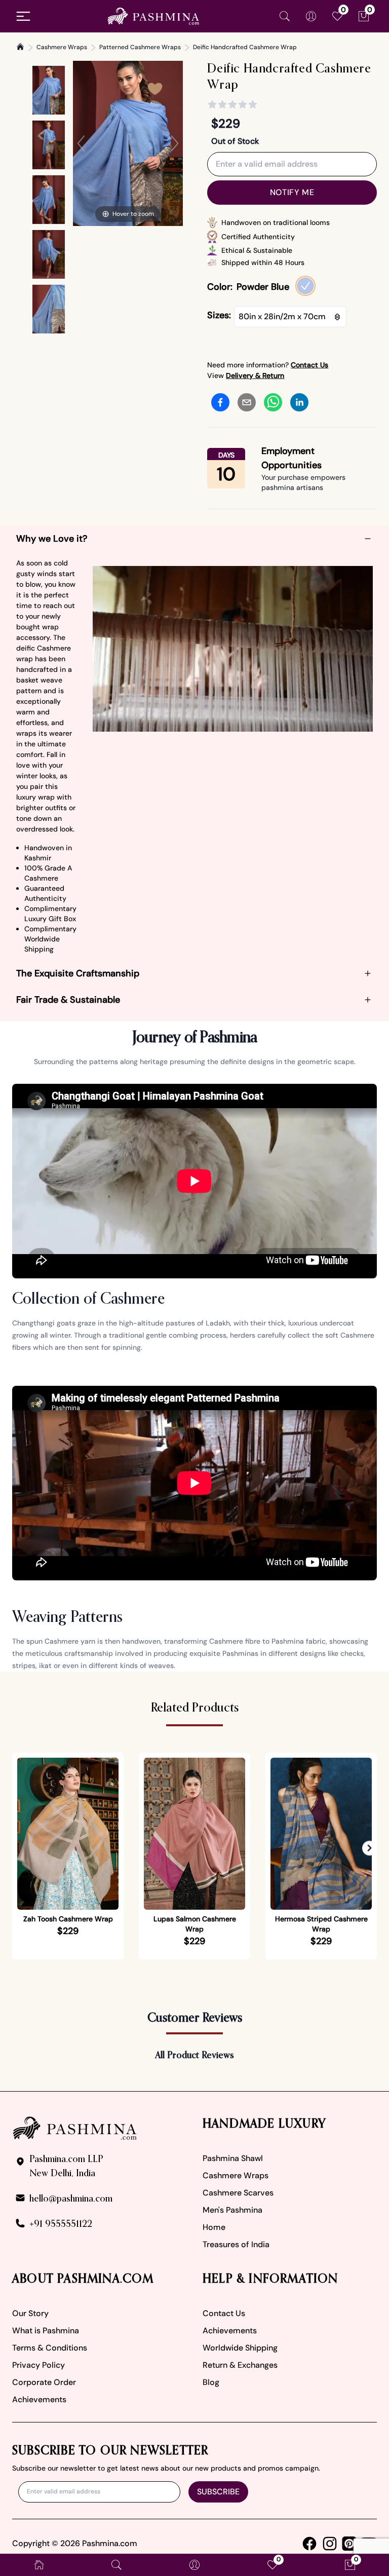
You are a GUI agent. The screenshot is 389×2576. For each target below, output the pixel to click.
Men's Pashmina (232, 2210)
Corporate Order (44, 2382)
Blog (211, 2382)
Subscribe (218, 2492)
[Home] (20, 47)
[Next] (175, 143)
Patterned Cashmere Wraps (140, 47)
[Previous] (81, 143)
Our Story (30, 2313)
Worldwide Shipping (240, 2348)
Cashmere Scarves (238, 2193)
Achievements (39, 2399)
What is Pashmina (46, 2331)
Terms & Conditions (50, 2348)
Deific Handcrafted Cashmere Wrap (245, 47)
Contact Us (224, 2313)
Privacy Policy (38, 2365)
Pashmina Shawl (233, 2158)
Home (214, 2227)
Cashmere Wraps (62, 47)
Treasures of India (236, 2244)
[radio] (305, 286)
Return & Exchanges (240, 2365)
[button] (369, 1848)
